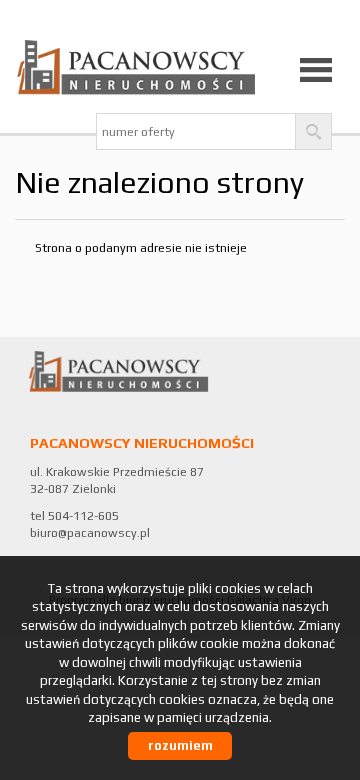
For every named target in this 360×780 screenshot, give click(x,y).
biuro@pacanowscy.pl (90, 533)
